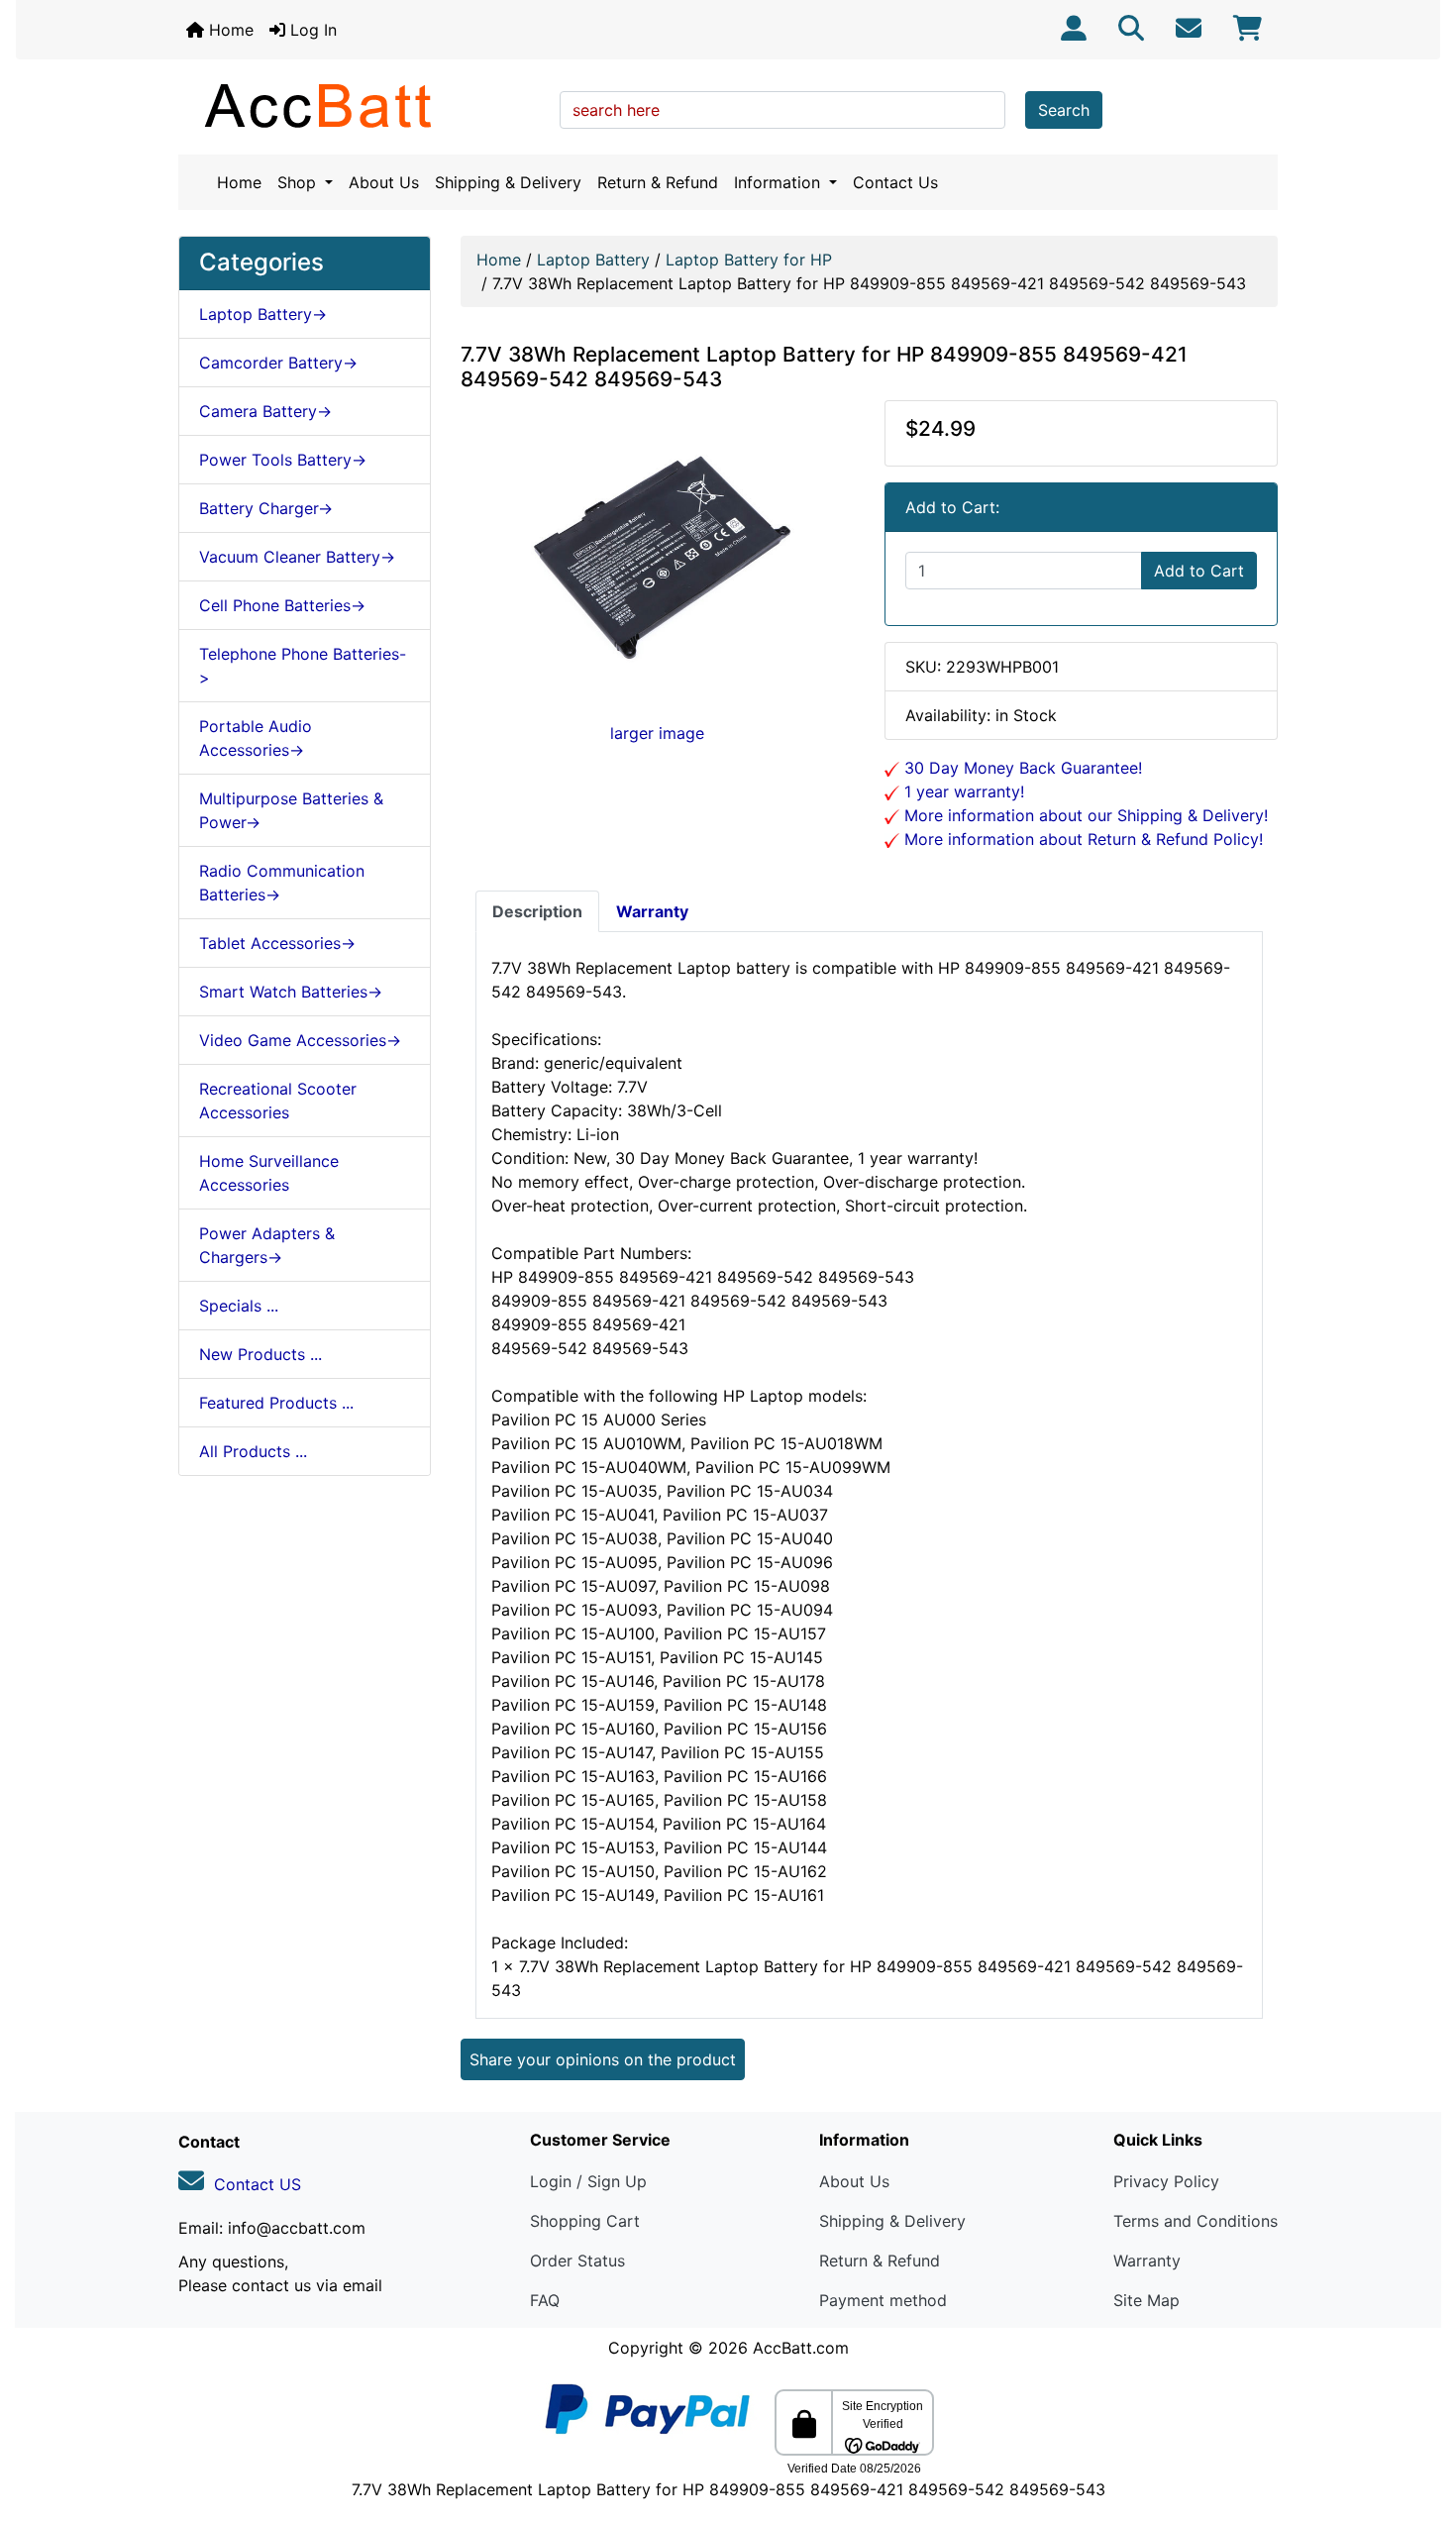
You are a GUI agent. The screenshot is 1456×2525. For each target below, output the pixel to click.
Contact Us (895, 182)
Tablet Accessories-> (277, 943)
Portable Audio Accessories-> (256, 738)
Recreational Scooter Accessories (278, 1101)
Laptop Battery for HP (749, 260)
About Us (384, 182)
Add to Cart (1199, 571)
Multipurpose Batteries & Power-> (291, 810)
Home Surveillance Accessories (269, 1173)
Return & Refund (658, 182)
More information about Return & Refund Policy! (1081, 839)
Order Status (577, 2261)
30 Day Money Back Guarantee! (1021, 768)
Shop (299, 182)
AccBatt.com (801, 2348)
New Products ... (260, 1354)
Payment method (883, 2300)
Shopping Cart (585, 2221)
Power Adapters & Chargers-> (267, 1245)
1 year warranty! (962, 791)
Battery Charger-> (266, 508)
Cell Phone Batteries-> (282, 605)
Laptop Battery (593, 260)
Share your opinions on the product (603, 2059)
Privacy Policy (1166, 2181)
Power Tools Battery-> (283, 460)
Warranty (1147, 2261)
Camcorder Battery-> (278, 363)
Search (1064, 110)
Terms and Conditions (1196, 2221)
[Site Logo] (362, 105)
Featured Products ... (276, 1403)
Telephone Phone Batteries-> (303, 666)
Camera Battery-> (265, 411)
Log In (311, 30)
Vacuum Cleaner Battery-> (297, 557)
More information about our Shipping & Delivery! (1084, 815)
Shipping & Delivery (508, 182)
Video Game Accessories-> (300, 1040)
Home (229, 30)
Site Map (1146, 2300)
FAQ (545, 2300)
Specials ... (239, 1306)
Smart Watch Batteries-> (291, 992)
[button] (1419, 2427)
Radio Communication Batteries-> (282, 883)
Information (780, 182)
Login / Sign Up (588, 2181)
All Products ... (253, 1451)
